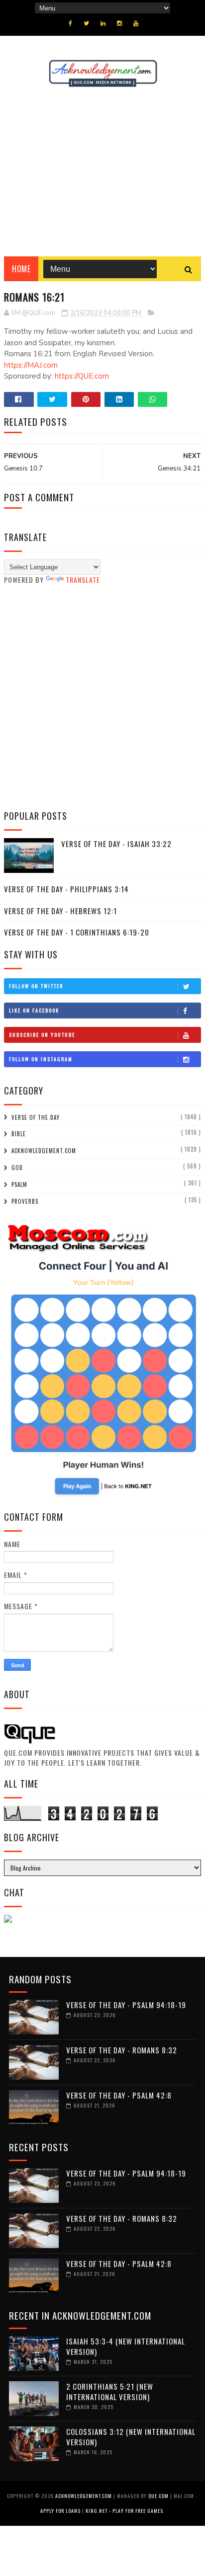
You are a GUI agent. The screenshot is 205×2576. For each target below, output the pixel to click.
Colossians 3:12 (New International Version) (131, 2437)
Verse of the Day (36, 1117)
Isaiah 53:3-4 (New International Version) (126, 2346)
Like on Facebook (34, 1010)
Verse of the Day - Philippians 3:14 (66, 889)
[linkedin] (103, 23)
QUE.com (158, 2496)
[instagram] (119, 23)
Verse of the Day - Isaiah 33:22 (116, 844)
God (17, 1168)
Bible (19, 1134)
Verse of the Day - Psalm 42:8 (119, 2095)
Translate (83, 580)
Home (21, 269)
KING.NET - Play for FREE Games (124, 2511)
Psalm (19, 1184)
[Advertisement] (102, 172)
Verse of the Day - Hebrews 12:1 (60, 911)
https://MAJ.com (31, 365)
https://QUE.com (82, 376)
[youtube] (136, 23)
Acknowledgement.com (44, 1151)
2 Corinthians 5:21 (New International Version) (110, 2391)
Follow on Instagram (41, 1059)
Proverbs (25, 1201)
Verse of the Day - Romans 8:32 (122, 2050)
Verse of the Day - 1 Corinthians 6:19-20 (77, 932)
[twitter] (86, 23)
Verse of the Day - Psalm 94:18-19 (126, 2005)
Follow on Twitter (36, 986)
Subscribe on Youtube (42, 1035)
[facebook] (70, 23)
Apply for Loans (60, 2511)
